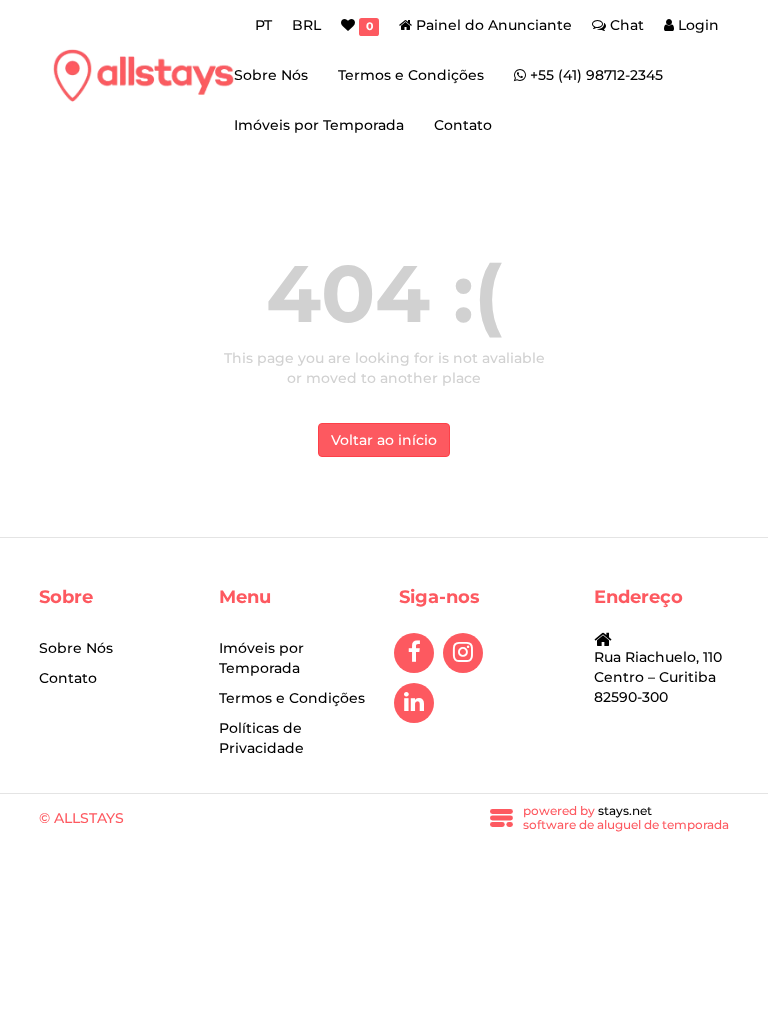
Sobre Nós (271, 75)
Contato (463, 125)
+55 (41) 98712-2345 (594, 75)
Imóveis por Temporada (319, 125)
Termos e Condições (411, 75)
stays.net (625, 810)
